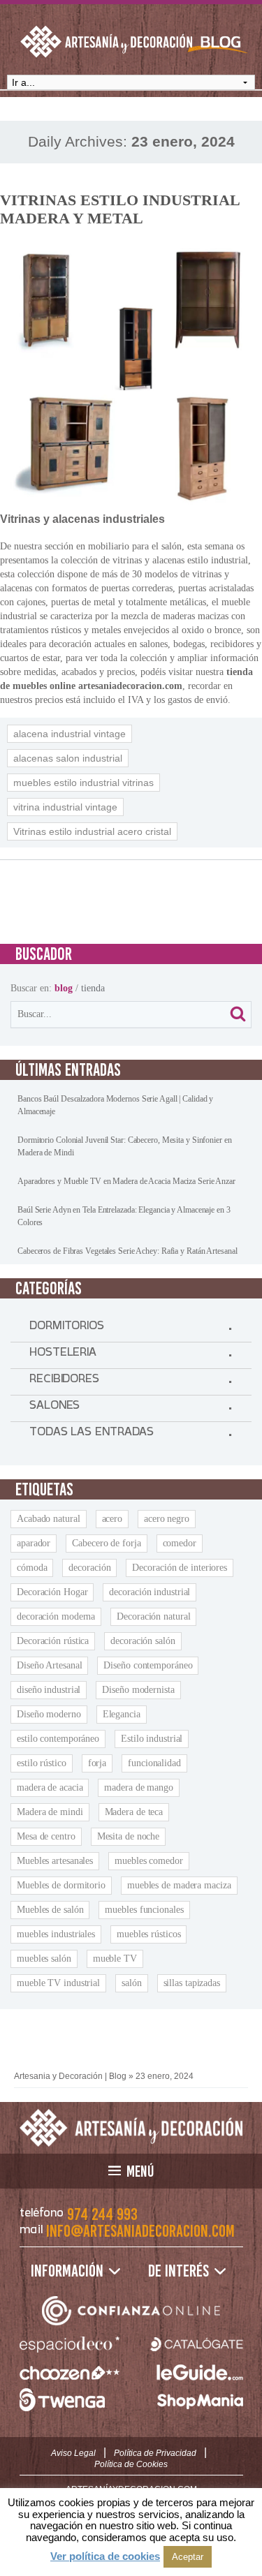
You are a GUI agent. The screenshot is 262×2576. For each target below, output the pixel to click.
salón (132, 1983)
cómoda (32, 1568)
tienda (93, 988)
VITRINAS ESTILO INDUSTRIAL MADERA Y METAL (120, 209)
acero (112, 1519)
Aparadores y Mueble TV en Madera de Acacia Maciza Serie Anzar (126, 1181)
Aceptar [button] (188, 2557)
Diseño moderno (49, 1714)
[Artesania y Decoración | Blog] (131, 2128)
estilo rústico (42, 1763)
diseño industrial (49, 1690)
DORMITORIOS (67, 1328)
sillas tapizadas (192, 1983)
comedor (180, 1543)
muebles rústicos (148, 1934)
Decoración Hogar (52, 1592)
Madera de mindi (50, 1812)
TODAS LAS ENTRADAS (92, 1435)
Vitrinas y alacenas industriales (82, 519)
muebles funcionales (144, 1910)
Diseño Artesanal (49, 1665)
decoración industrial (150, 1592)
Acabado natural (49, 1519)
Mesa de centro (46, 1836)
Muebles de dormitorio (61, 1885)
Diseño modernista (138, 1690)
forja (97, 1763)
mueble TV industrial (58, 1983)
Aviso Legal (73, 2453)
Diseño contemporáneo (148, 1665)
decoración (89, 1568)
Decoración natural (153, 1616)
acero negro (167, 1519)
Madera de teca (134, 1812)
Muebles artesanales (55, 1861)
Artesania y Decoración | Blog (70, 2076)
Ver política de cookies (105, 2556)
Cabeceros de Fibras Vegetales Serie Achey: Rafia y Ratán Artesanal (127, 1251)
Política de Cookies (131, 2464)
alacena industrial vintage (70, 734)
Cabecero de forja (106, 1543)
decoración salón (143, 1641)
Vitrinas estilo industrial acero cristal (92, 831)
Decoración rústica (53, 1641)
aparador (34, 1543)
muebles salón (44, 1959)
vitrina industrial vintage (65, 807)
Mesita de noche (129, 1836)
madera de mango (139, 1787)
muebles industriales (56, 1934)
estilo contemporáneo (58, 1739)
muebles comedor (149, 1861)
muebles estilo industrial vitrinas (83, 783)
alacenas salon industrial (68, 758)
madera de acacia (50, 1787)
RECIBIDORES (64, 1382)
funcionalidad (154, 1763)
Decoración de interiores (180, 1568)
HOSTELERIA (63, 1355)
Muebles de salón (50, 1910)
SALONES (54, 1408)
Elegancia (122, 1714)
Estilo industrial (152, 1739)
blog (64, 988)
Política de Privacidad (155, 2453)
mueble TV (115, 1959)
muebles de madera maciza (179, 1885)
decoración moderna (56, 1616)
